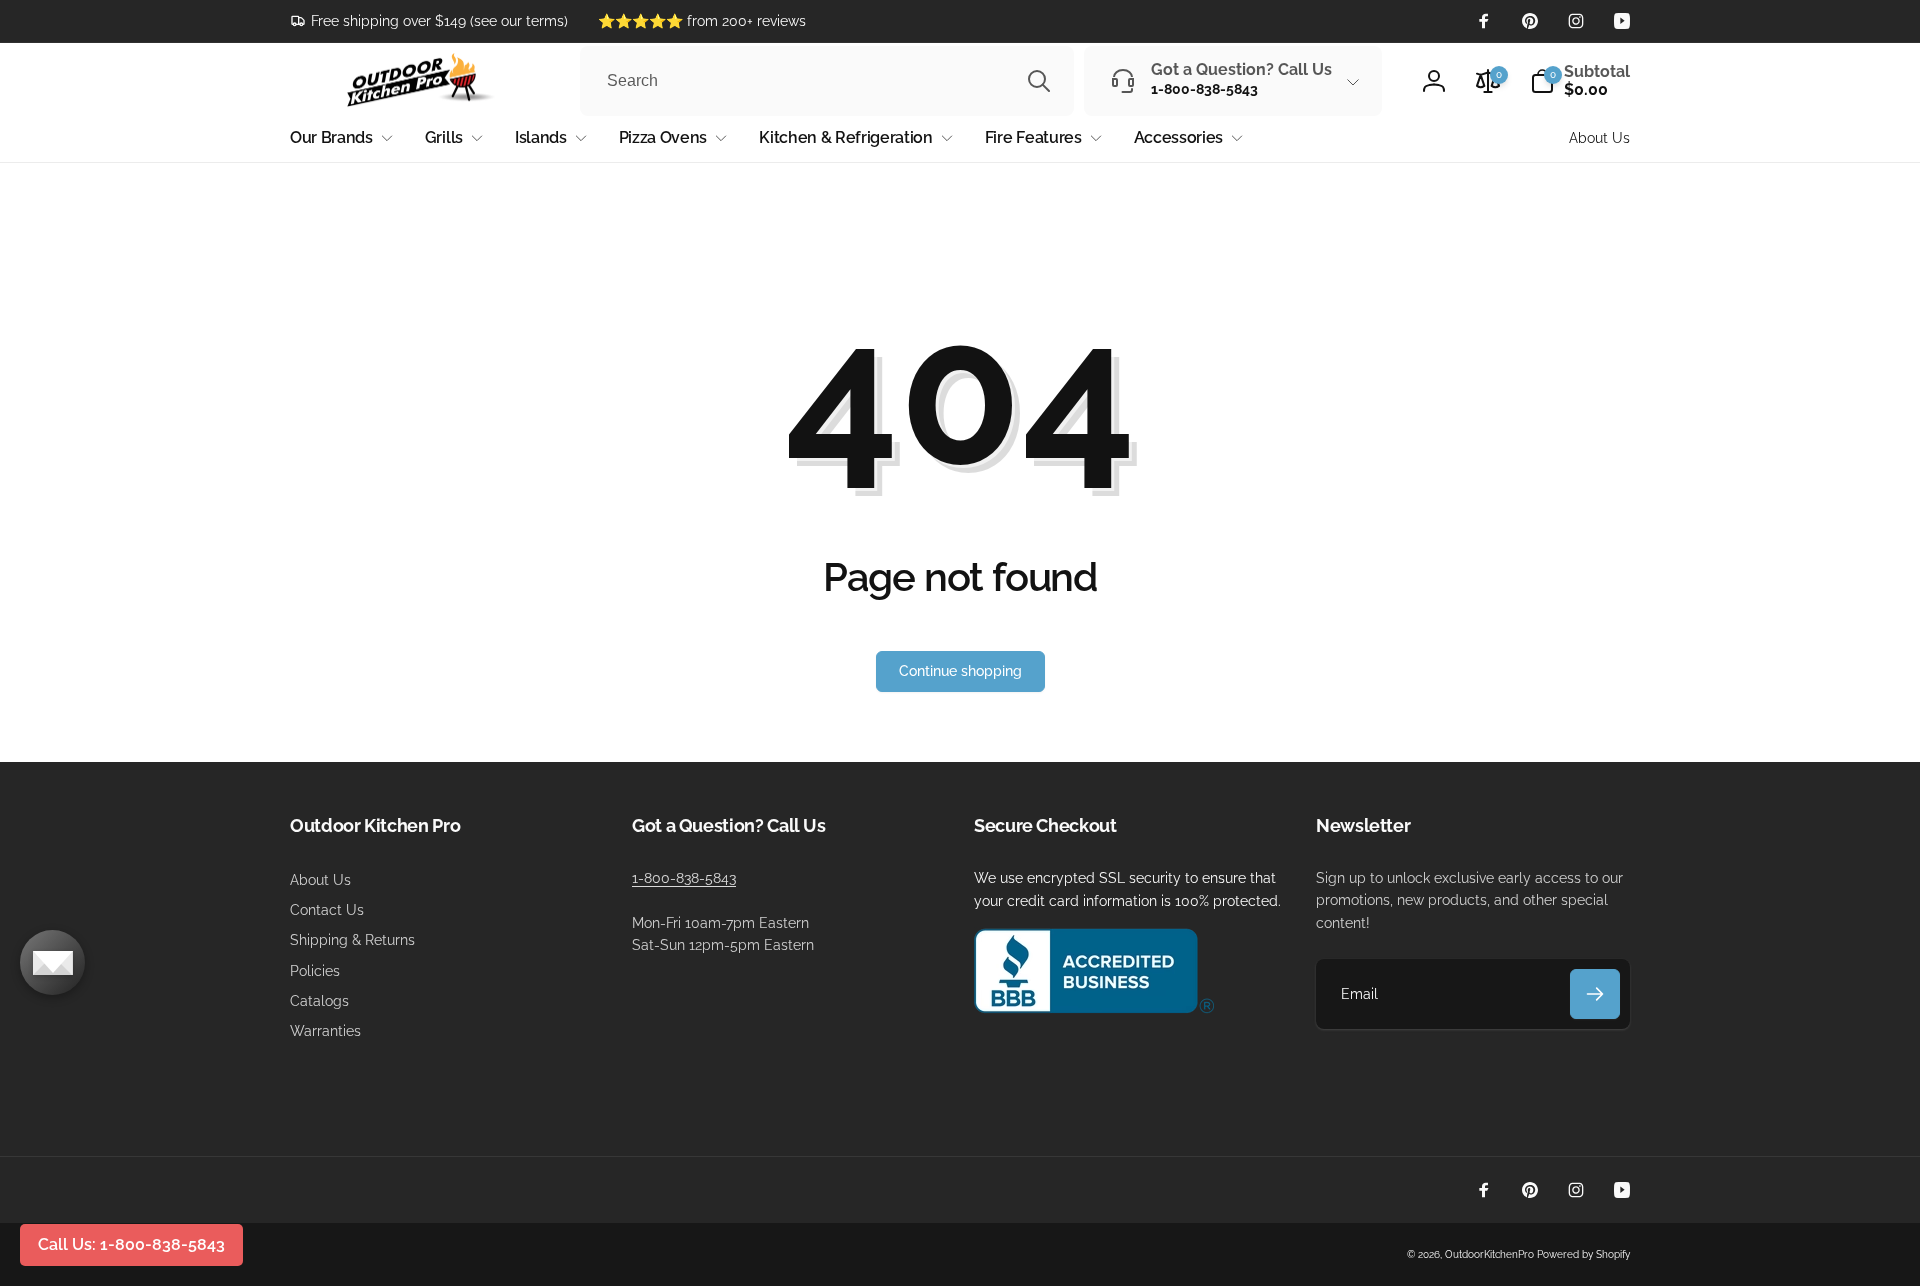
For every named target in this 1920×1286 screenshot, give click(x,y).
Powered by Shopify (1583, 1254)
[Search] (1039, 81)
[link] (429, 21)
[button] (1580, 81)
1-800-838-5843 (684, 878)
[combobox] (827, 81)
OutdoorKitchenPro (1489, 1254)
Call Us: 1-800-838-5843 (131, 1244)
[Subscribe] (1595, 994)
